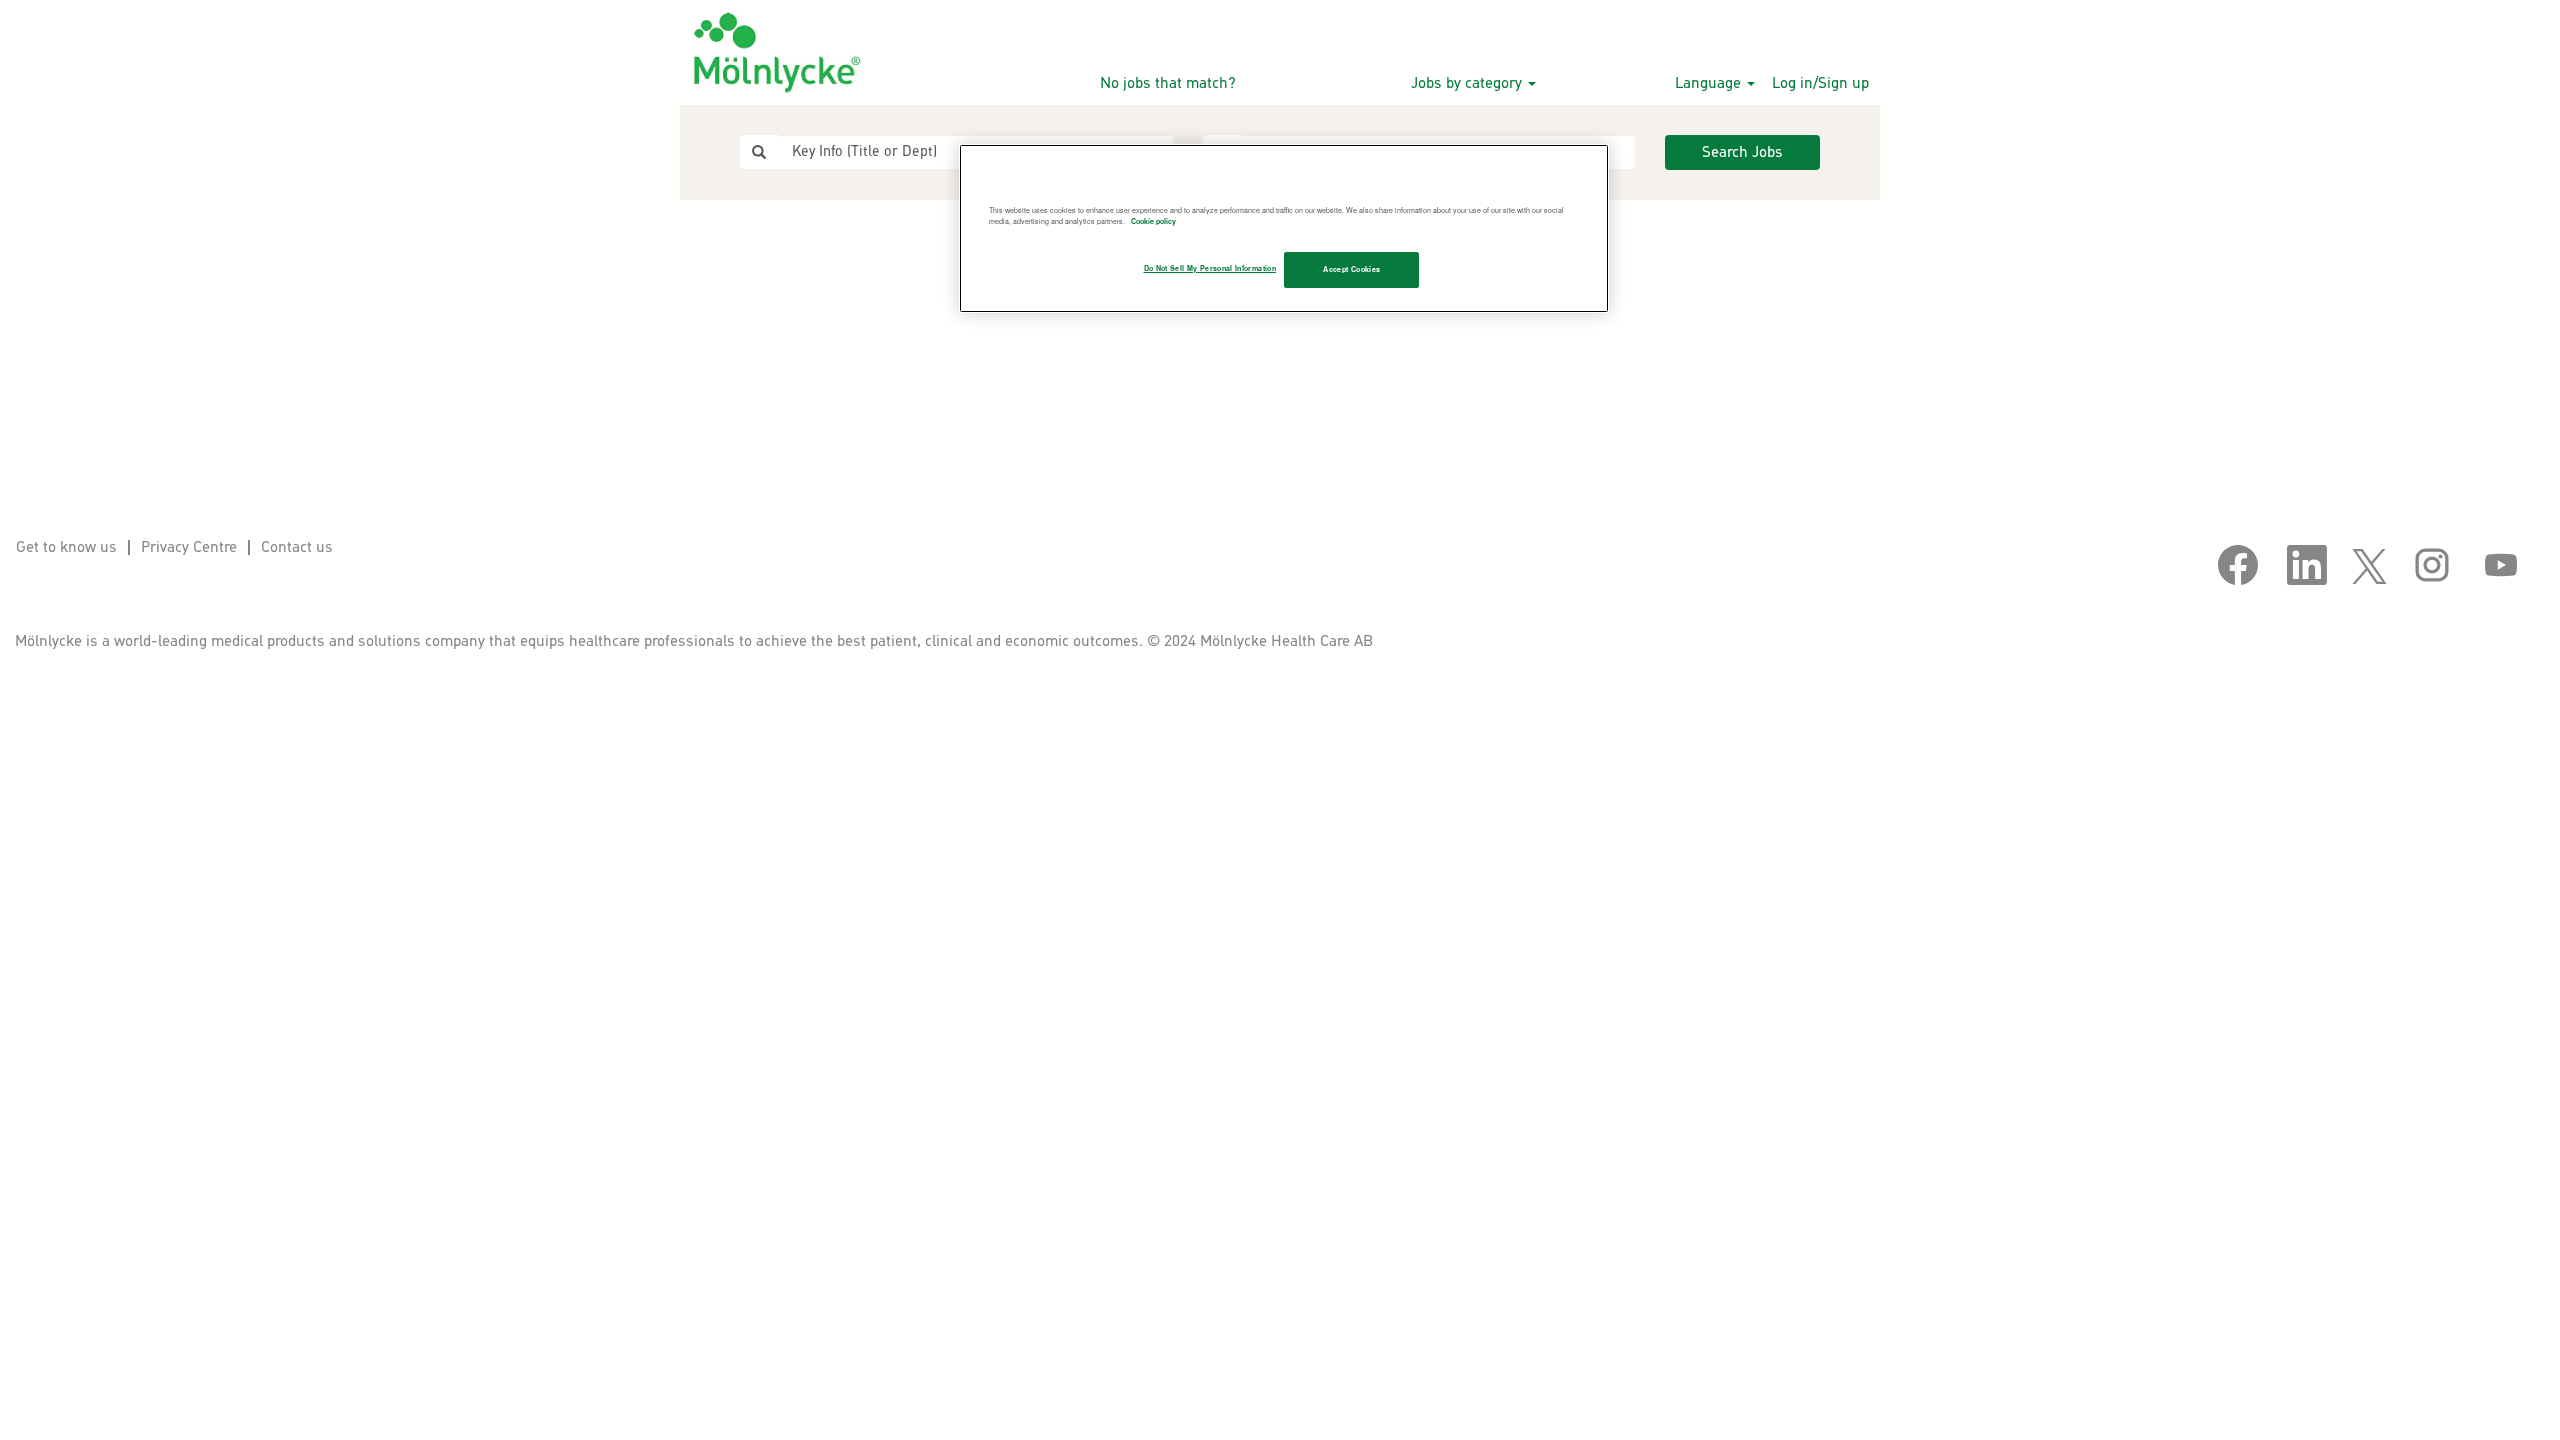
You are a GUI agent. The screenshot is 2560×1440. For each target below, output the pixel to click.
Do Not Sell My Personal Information (1210, 268)
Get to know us (66, 547)
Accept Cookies (1351, 269)
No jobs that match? (1168, 83)
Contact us (297, 547)
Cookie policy (1153, 221)
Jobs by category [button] (1468, 83)
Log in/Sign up (1820, 83)
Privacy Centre (189, 547)
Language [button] (1710, 83)
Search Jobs (1742, 152)
